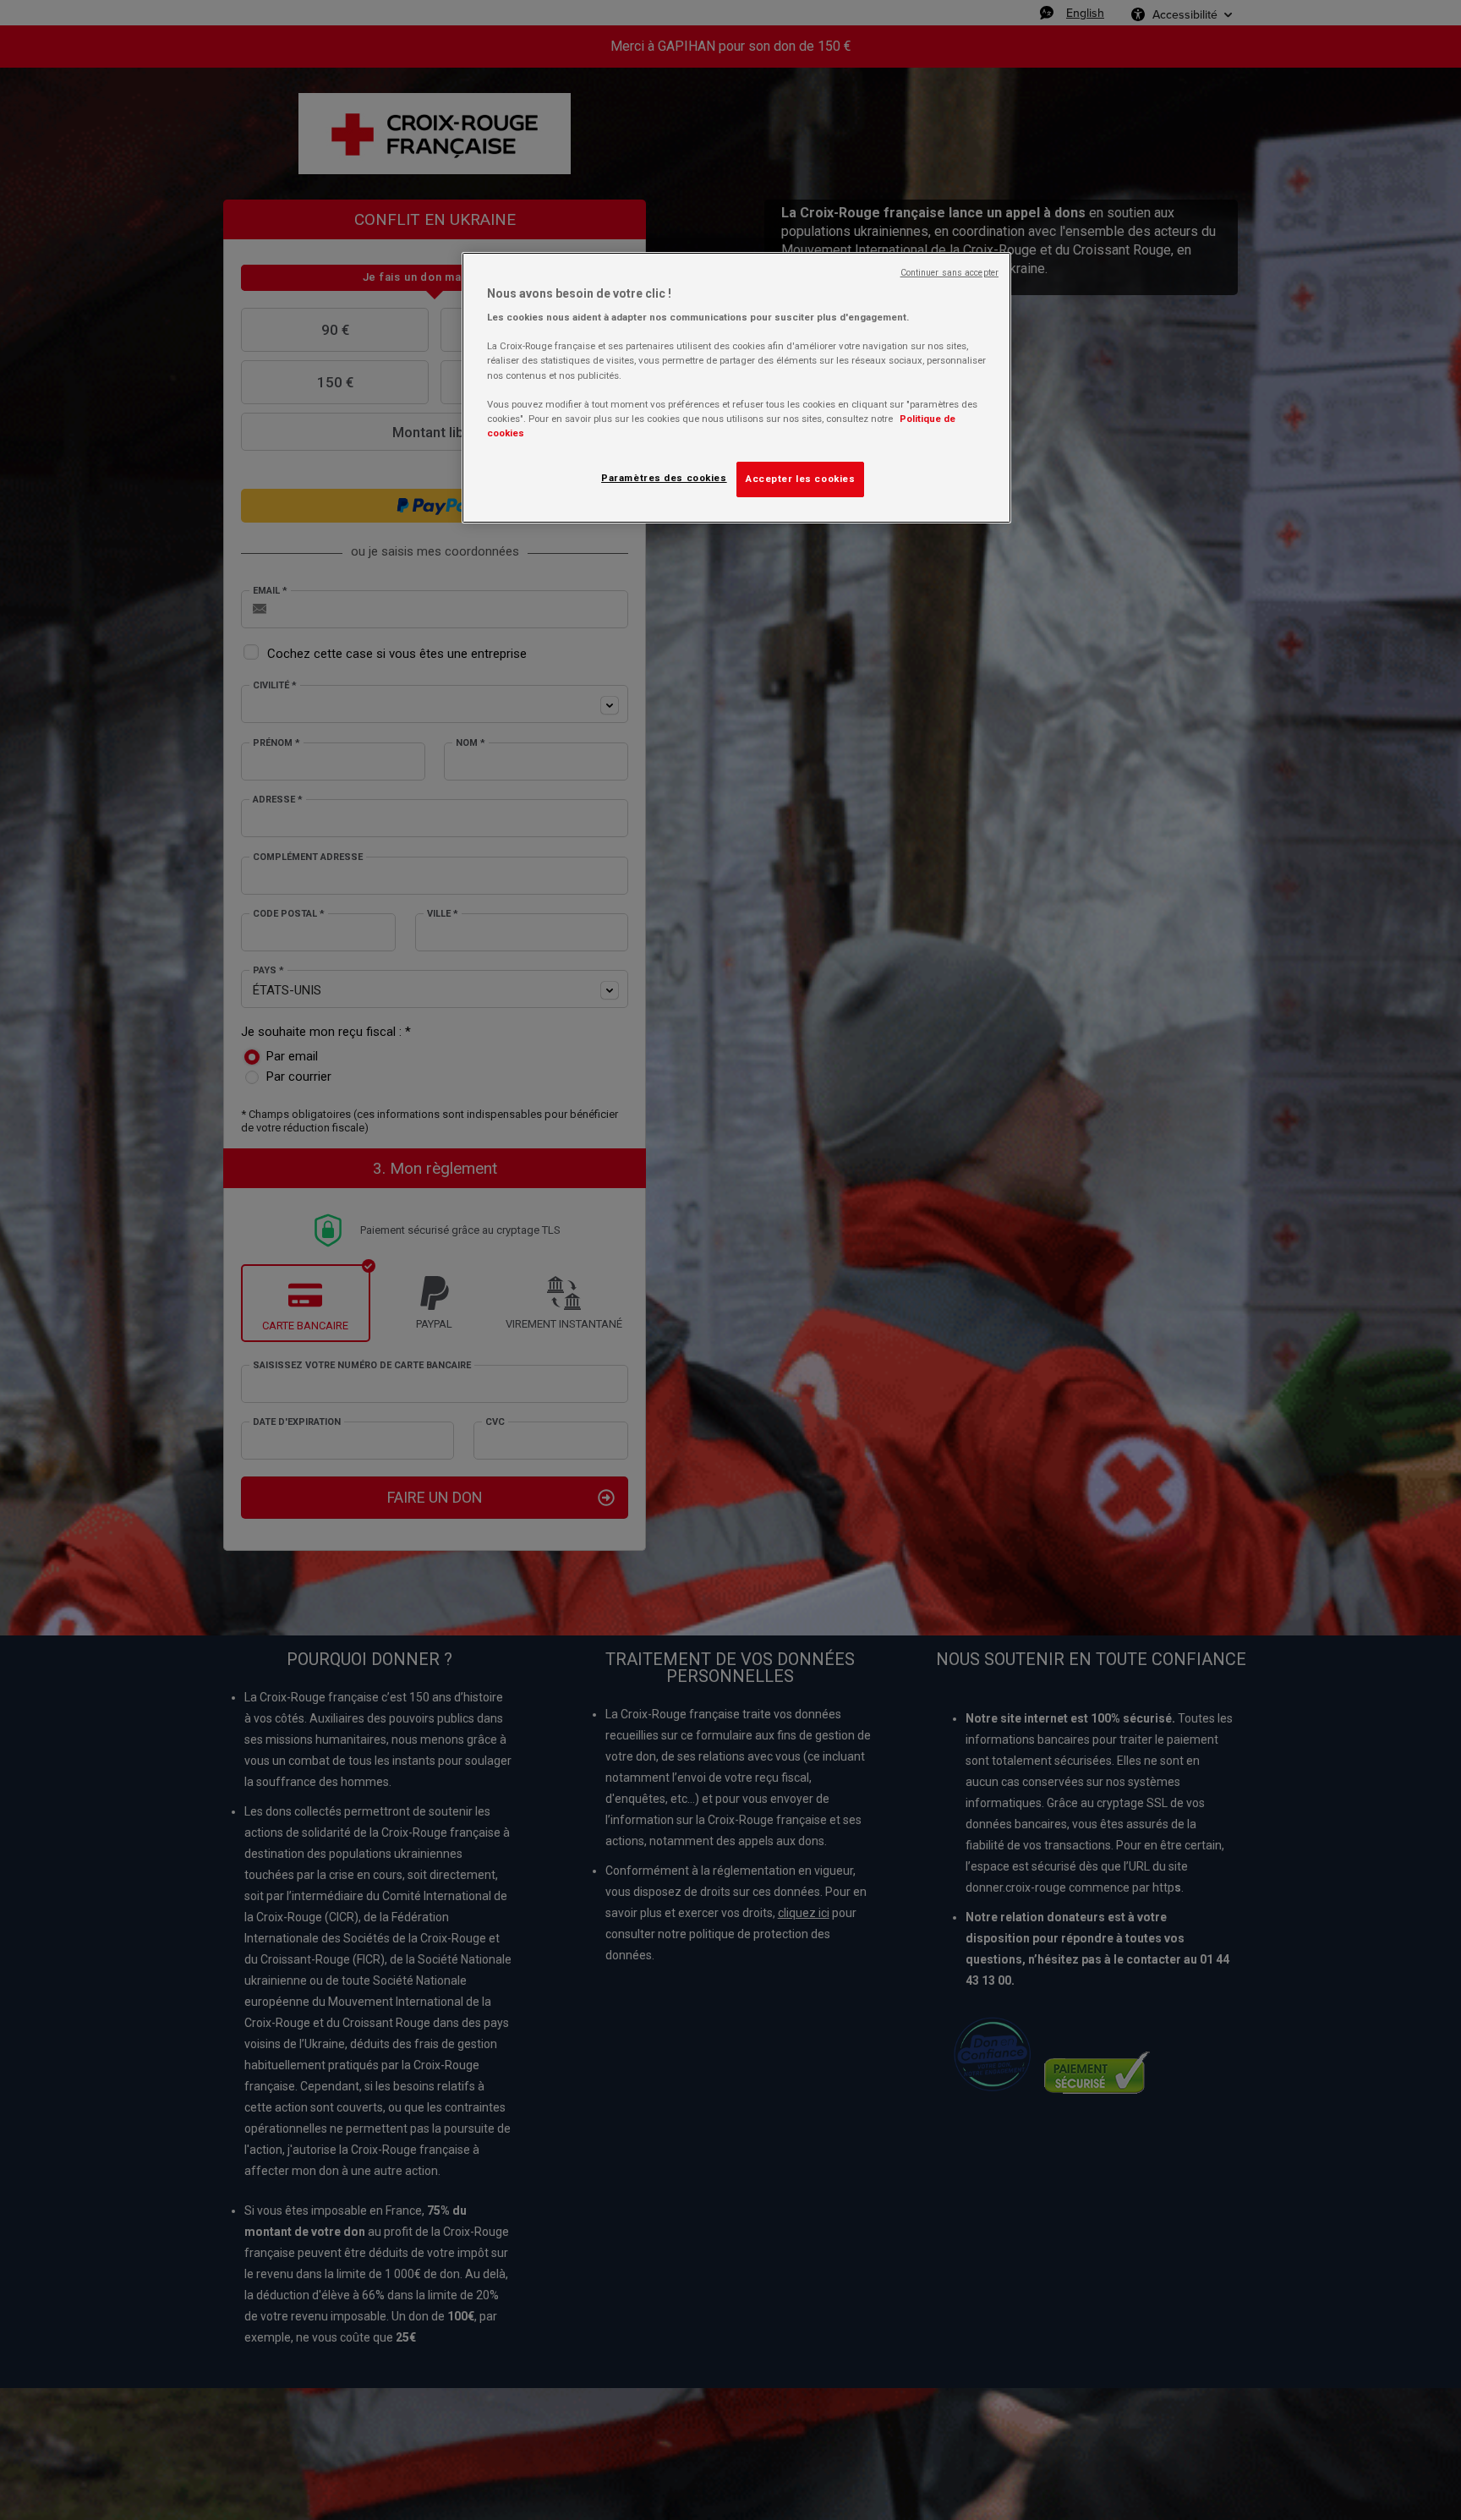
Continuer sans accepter (949, 273)
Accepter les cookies (800, 479)
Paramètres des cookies (664, 478)
